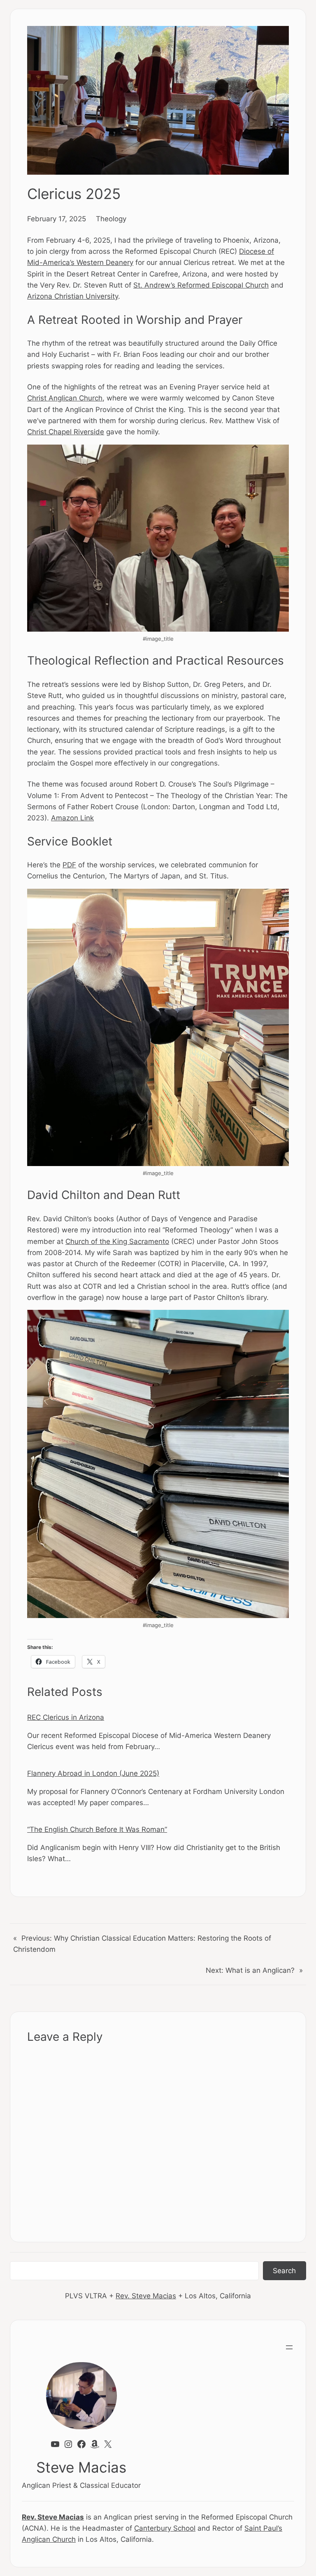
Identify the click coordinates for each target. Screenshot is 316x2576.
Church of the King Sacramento (117, 1241)
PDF (69, 865)
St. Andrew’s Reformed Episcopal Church (201, 285)
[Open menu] (289, 2347)
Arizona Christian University (73, 296)
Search (284, 2270)
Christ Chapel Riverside (66, 432)
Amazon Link (72, 818)
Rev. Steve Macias (146, 2296)
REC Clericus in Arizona (66, 1717)
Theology (111, 219)
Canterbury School (165, 2528)
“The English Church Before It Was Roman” (97, 1829)
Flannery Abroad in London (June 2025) (93, 1773)
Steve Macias (81, 2467)
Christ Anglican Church (65, 398)
